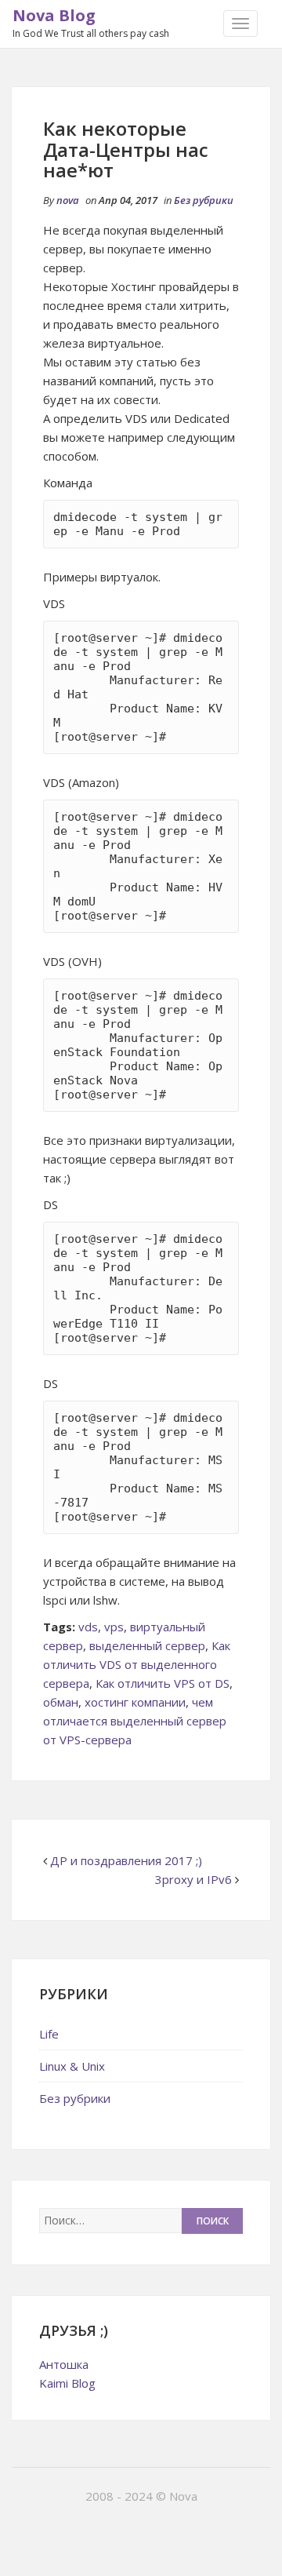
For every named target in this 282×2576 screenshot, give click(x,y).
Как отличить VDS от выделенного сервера (137, 1664)
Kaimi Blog (67, 2383)
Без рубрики (204, 200)
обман (61, 1702)
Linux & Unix (72, 2066)
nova (68, 200)
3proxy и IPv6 (193, 1879)
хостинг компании (135, 1702)
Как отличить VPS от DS (163, 1683)
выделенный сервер (147, 1645)
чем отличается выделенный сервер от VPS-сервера (135, 1721)
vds (88, 1627)
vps (114, 1627)
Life (49, 2034)
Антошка (64, 2364)
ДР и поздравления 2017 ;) (126, 1860)
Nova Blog (54, 15)
